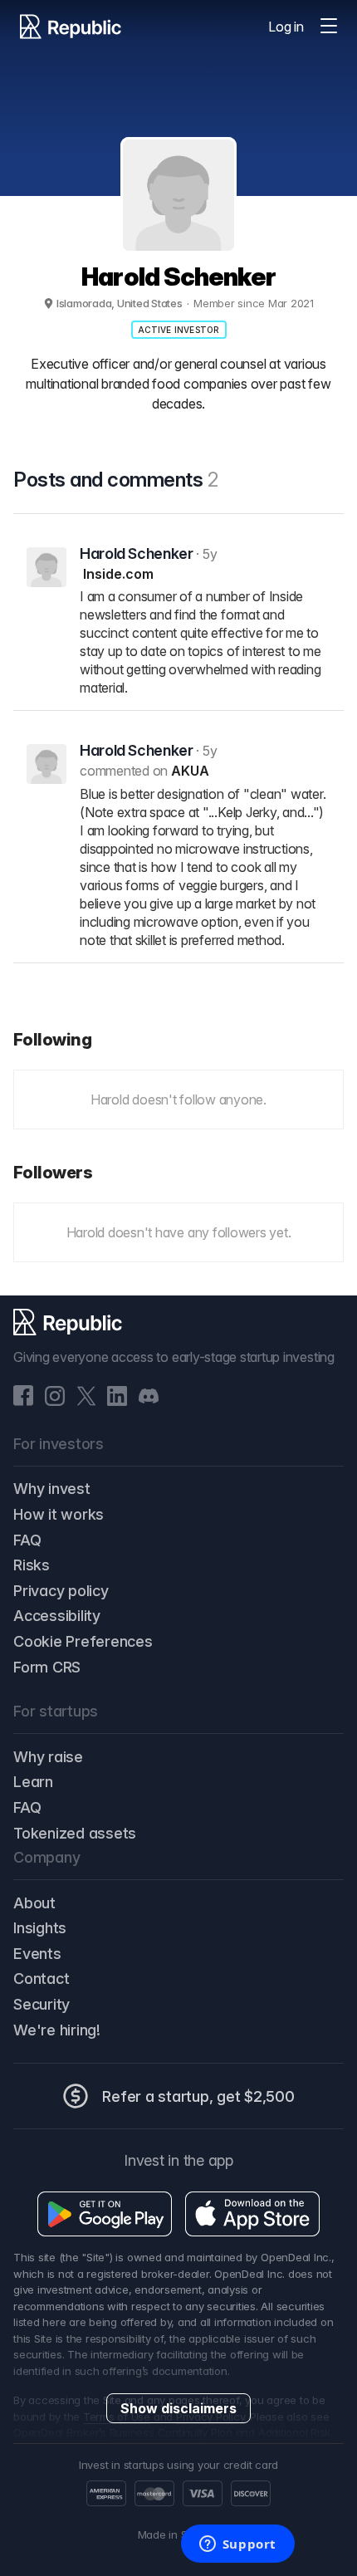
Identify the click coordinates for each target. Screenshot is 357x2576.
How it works (59, 1514)
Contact (41, 1979)
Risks (32, 1565)
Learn (33, 1782)
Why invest (52, 1489)
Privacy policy (61, 1591)
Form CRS (47, 1667)
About (34, 1903)
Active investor (179, 330)
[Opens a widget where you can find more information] (237, 2545)
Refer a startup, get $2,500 (198, 2096)
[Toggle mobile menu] (329, 27)
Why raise (48, 1757)
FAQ (27, 1540)
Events (37, 1954)
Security (42, 2004)
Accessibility (57, 1616)
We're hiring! (57, 2030)
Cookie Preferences (83, 1641)
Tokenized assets (75, 1833)
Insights (40, 1928)
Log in (286, 27)
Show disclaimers (178, 2408)
